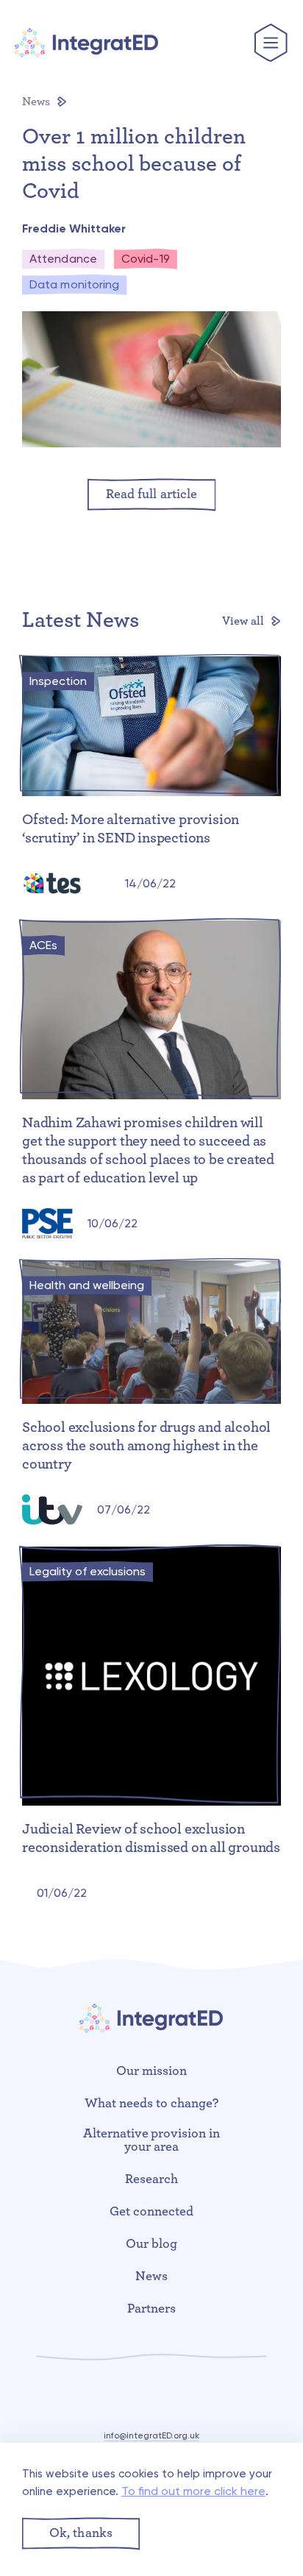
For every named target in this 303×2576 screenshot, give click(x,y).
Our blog (151, 2244)
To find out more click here (193, 2491)
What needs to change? (151, 2104)
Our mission (151, 2071)
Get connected (151, 2212)
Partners (151, 2309)
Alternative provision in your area (152, 2140)
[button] (81, 2534)
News (38, 102)
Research (151, 2179)
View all (245, 621)
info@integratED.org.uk (151, 2435)
